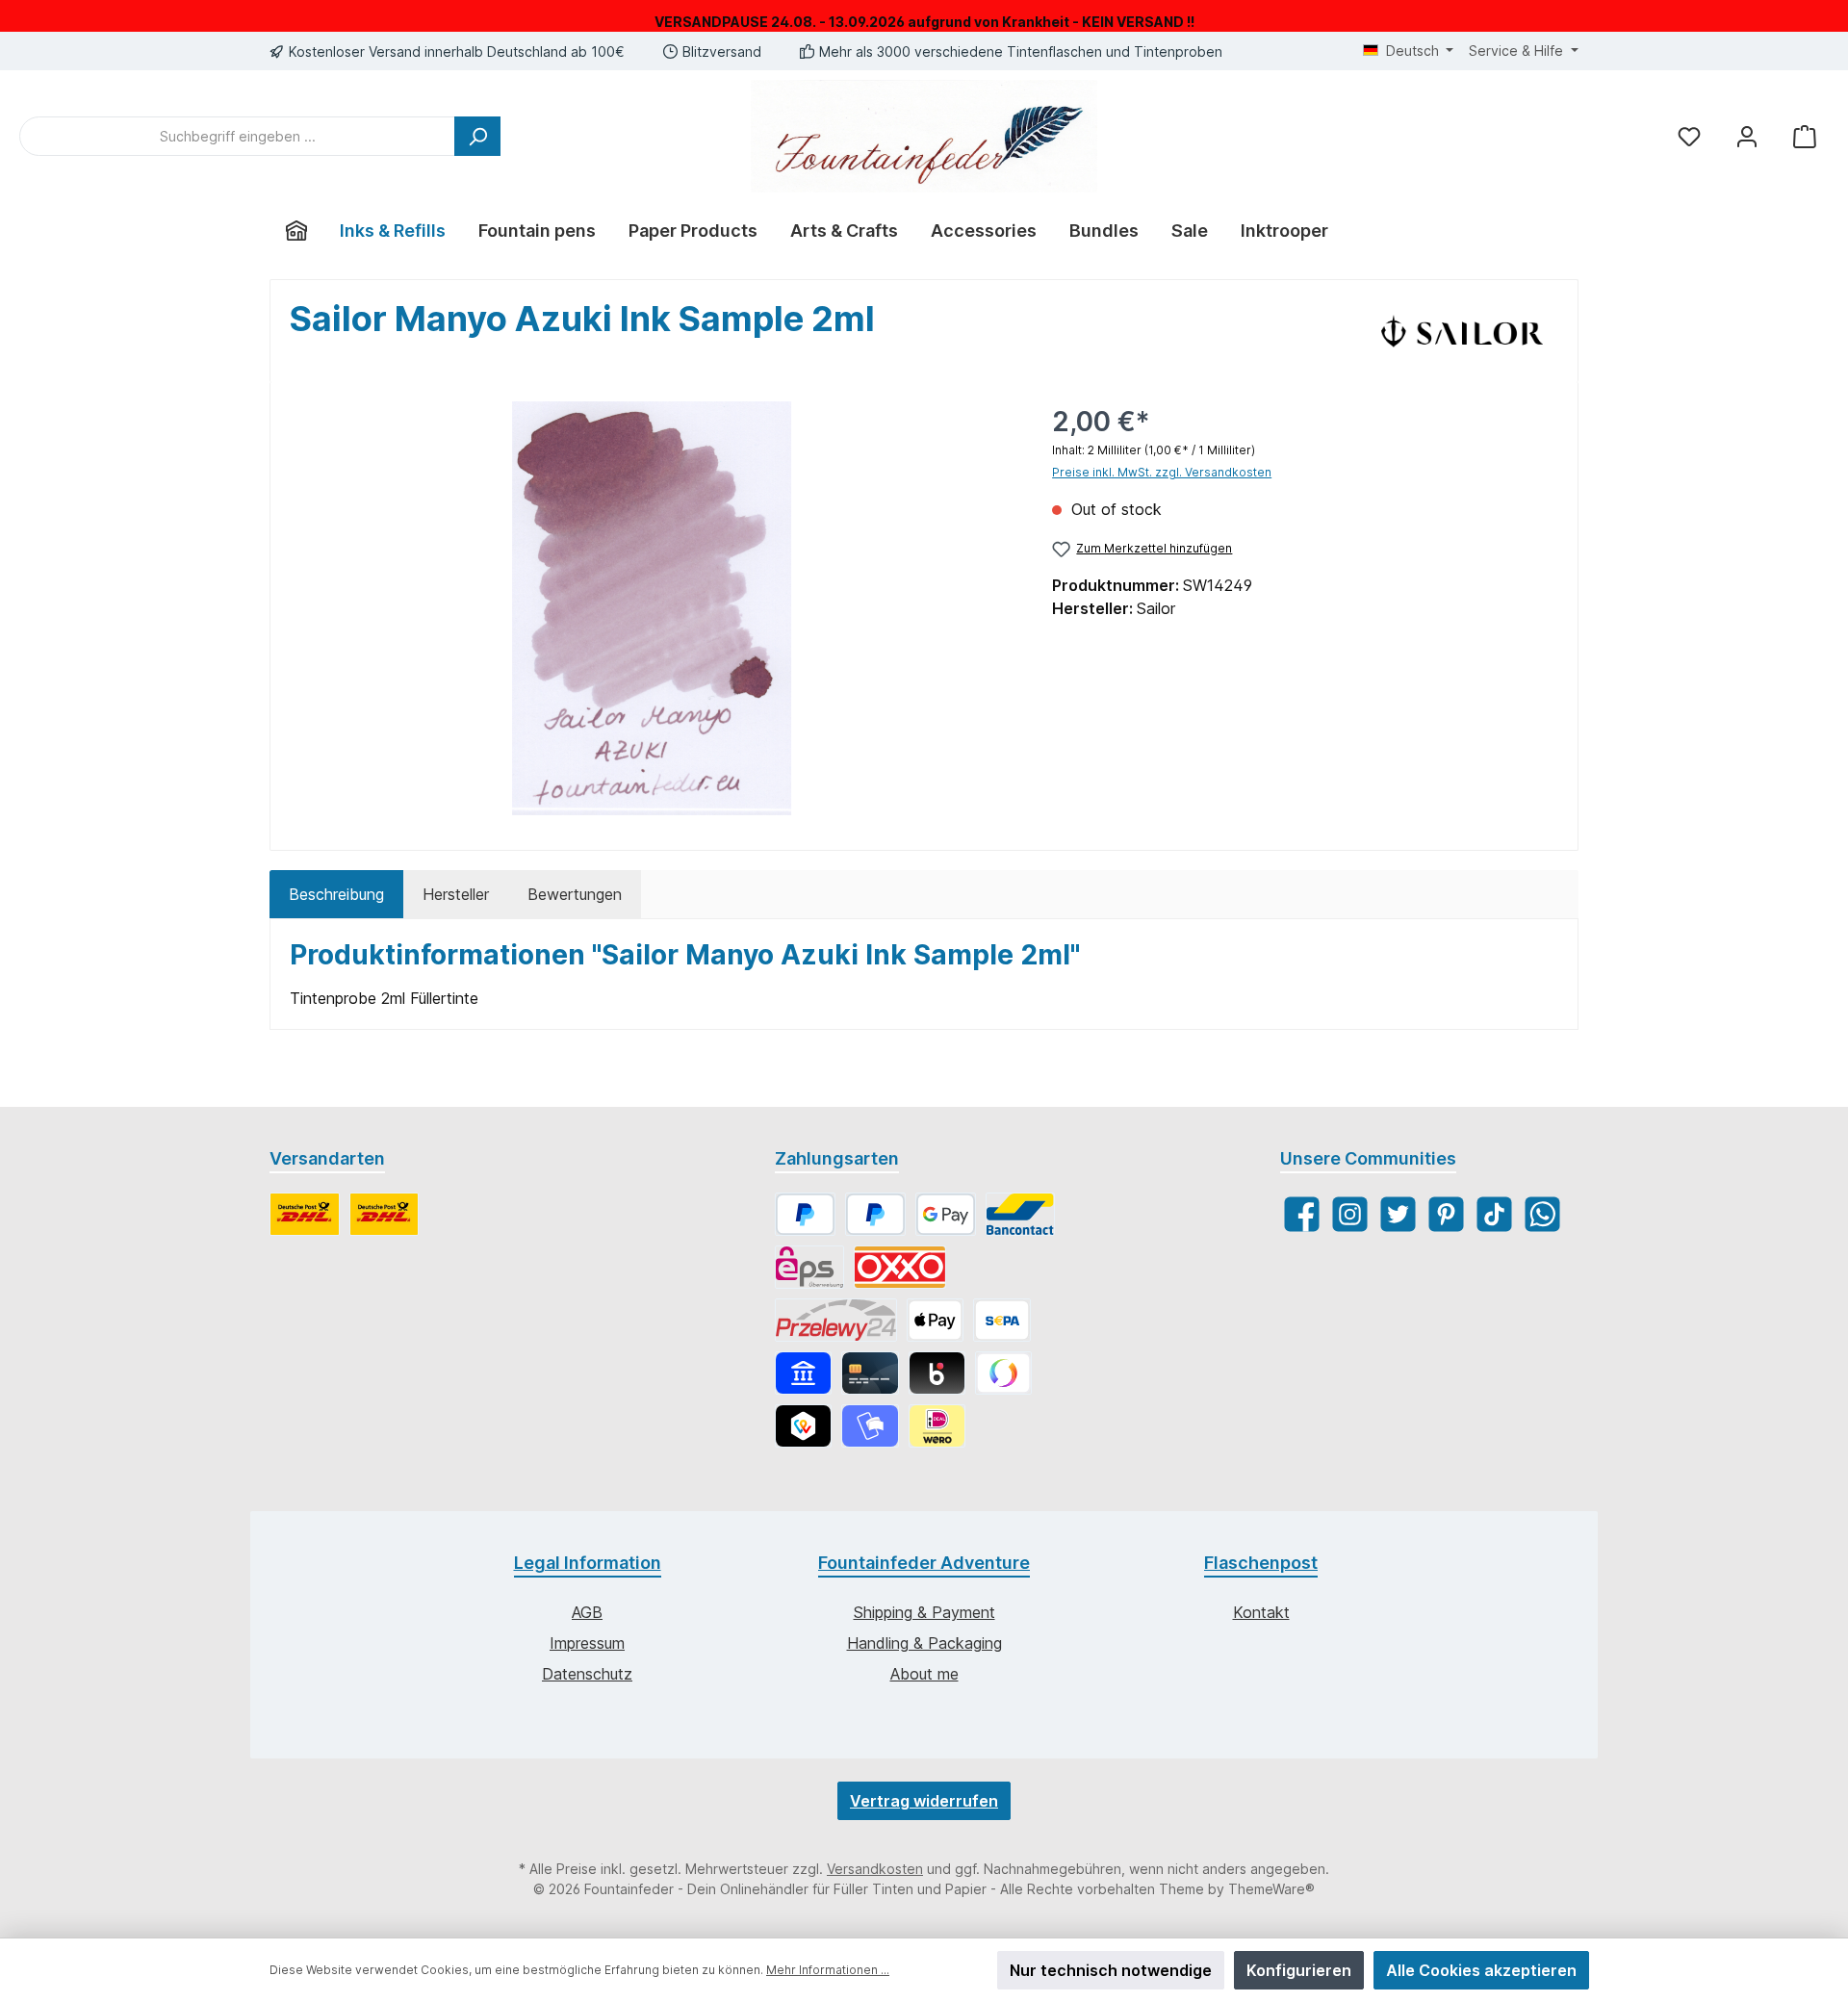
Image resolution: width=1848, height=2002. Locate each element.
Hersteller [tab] (456, 894)
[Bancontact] (1020, 1214)
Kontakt (1261, 1612)
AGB (587, 1612)
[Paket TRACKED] (305, 1214)
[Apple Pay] (935, 1320)
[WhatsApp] (1542, 1214)
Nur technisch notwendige (1111, 1970)
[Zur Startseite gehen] (924, 136)
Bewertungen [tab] (575, 894)
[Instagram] (1350, 1214)
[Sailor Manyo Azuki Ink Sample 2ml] (652, 608)
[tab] (336, 894)
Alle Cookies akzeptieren (1481, 1970)
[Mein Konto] (1747, 136)
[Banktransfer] (1001, 1320)
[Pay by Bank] (803, 1373)
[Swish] (1003, 1373)
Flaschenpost (1261, 1563)
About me (924, 1674)
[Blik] (937, 1373)
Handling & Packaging (924, 1643)
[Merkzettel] (1689, 136)
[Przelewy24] (836, 1320)
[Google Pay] (946, 1214)
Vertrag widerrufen (924, 1801)
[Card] (870, 1373)
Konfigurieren (1299, 1970)
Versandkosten (875, 1869)
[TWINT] (803, 1426)
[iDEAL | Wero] (937, 1426)
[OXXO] (900, 1267)
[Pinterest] (1446, 1214)
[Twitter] (1398, 1214)
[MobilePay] (870, 1426)
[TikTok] (1494, 1214)
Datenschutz (587, 1674)
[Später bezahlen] (875, 1214)
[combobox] (237, 136)
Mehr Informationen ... (828, 1970)
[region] (652, 608)
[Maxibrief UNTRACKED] (385, 1214)
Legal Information (588, 1563)
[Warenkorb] (1805, 136)
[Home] (296, 231)
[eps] (809, 1267)
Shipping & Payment (924, 1612)
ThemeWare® (1271, 1889)
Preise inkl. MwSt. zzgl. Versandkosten (1162, 472)
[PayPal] (805, 1214)
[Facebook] (1302, 1214)
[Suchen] (477, 136)
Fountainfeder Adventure (924, 1563)
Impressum (587, 1643)
